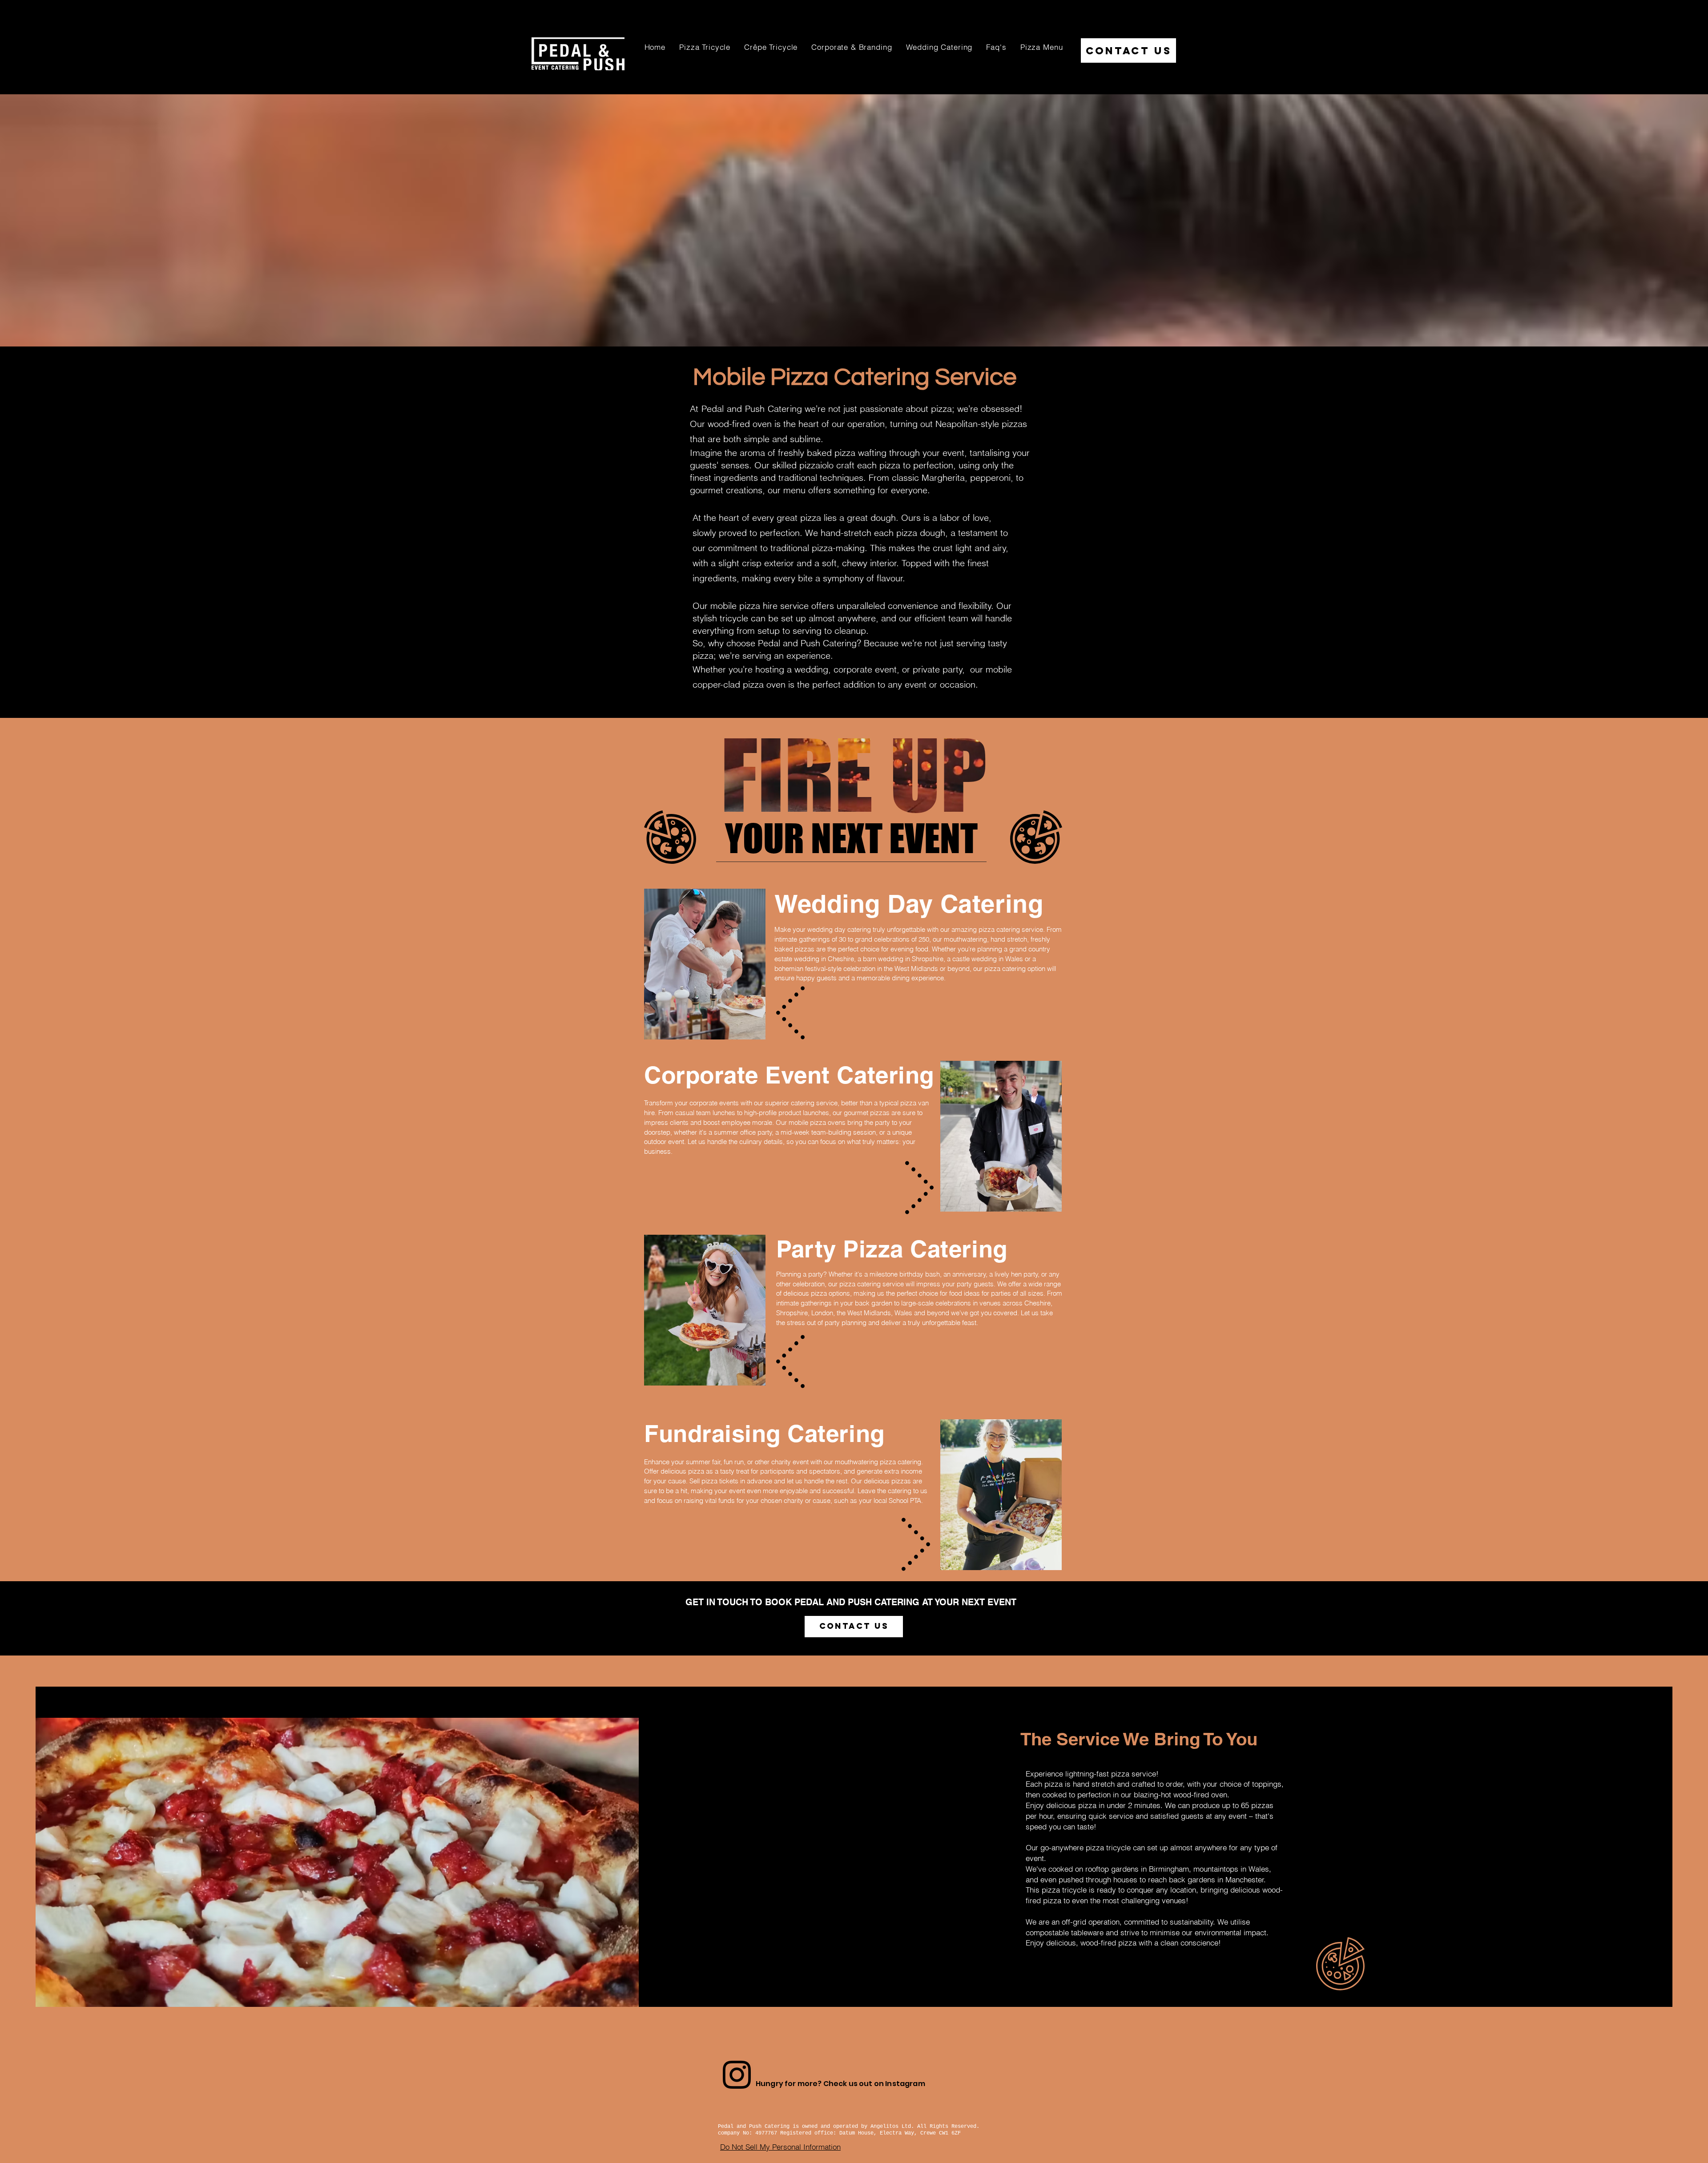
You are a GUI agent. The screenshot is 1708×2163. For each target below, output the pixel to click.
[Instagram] (737, 2075)
